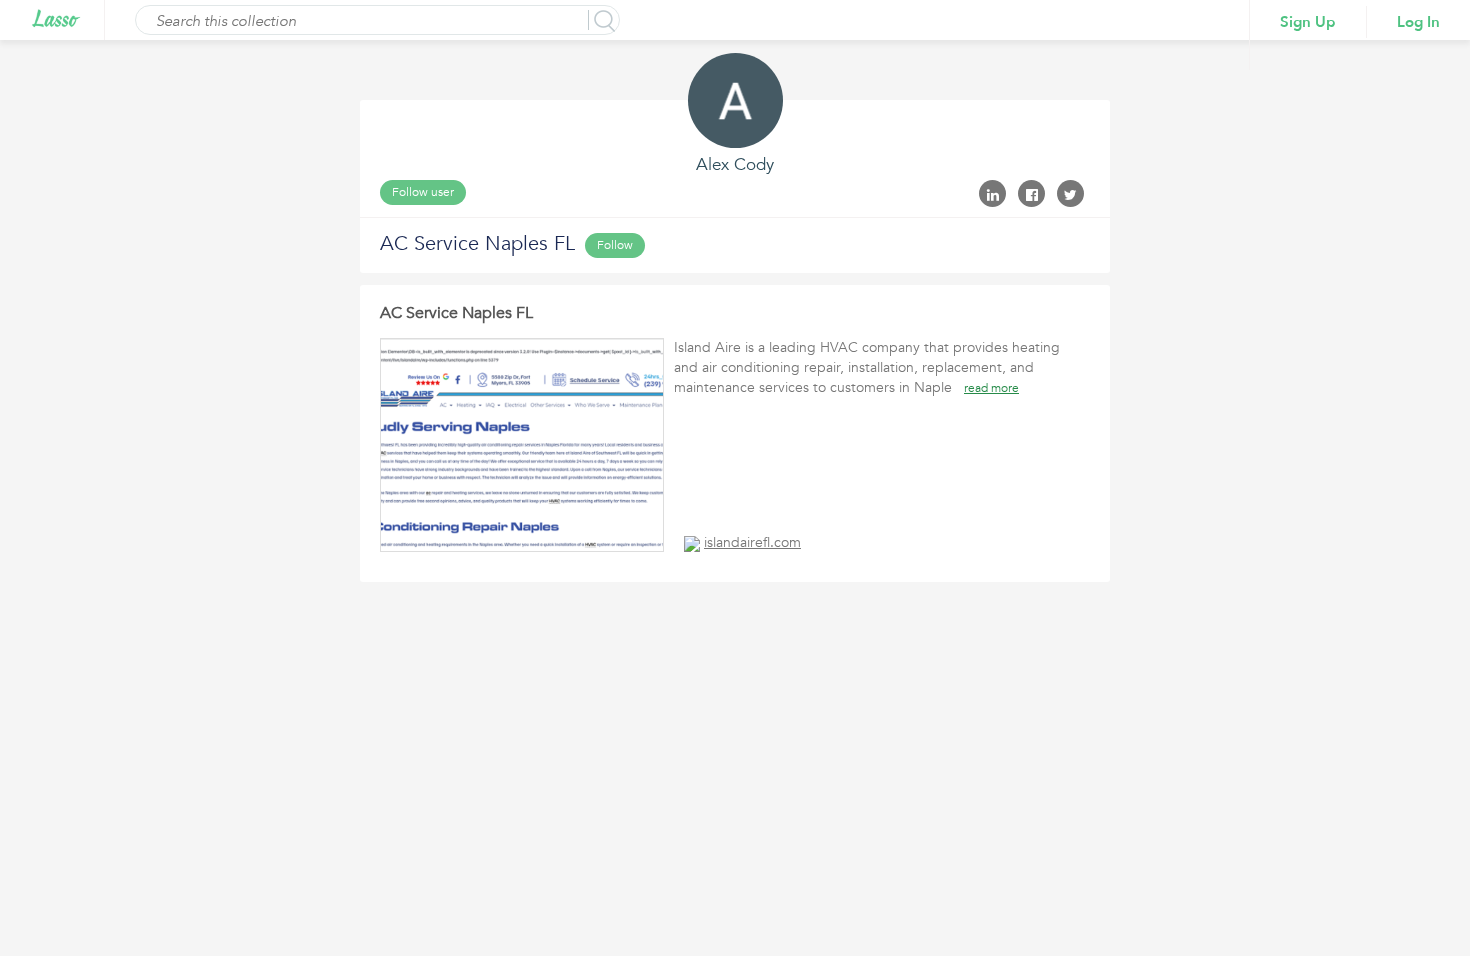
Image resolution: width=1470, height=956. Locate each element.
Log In (1418, 22)
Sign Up (1308, 22)
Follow (615, 245)
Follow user (423, 192)
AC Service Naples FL (456, 313)
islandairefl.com (752, 542)
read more (991, 388)
